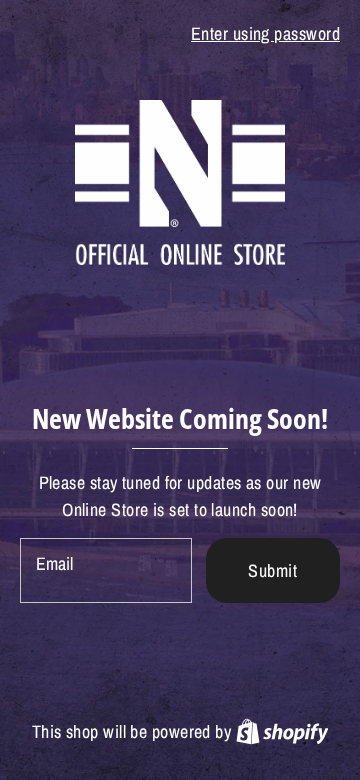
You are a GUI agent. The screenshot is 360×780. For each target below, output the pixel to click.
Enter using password (265, 33)
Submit (272, 570)
